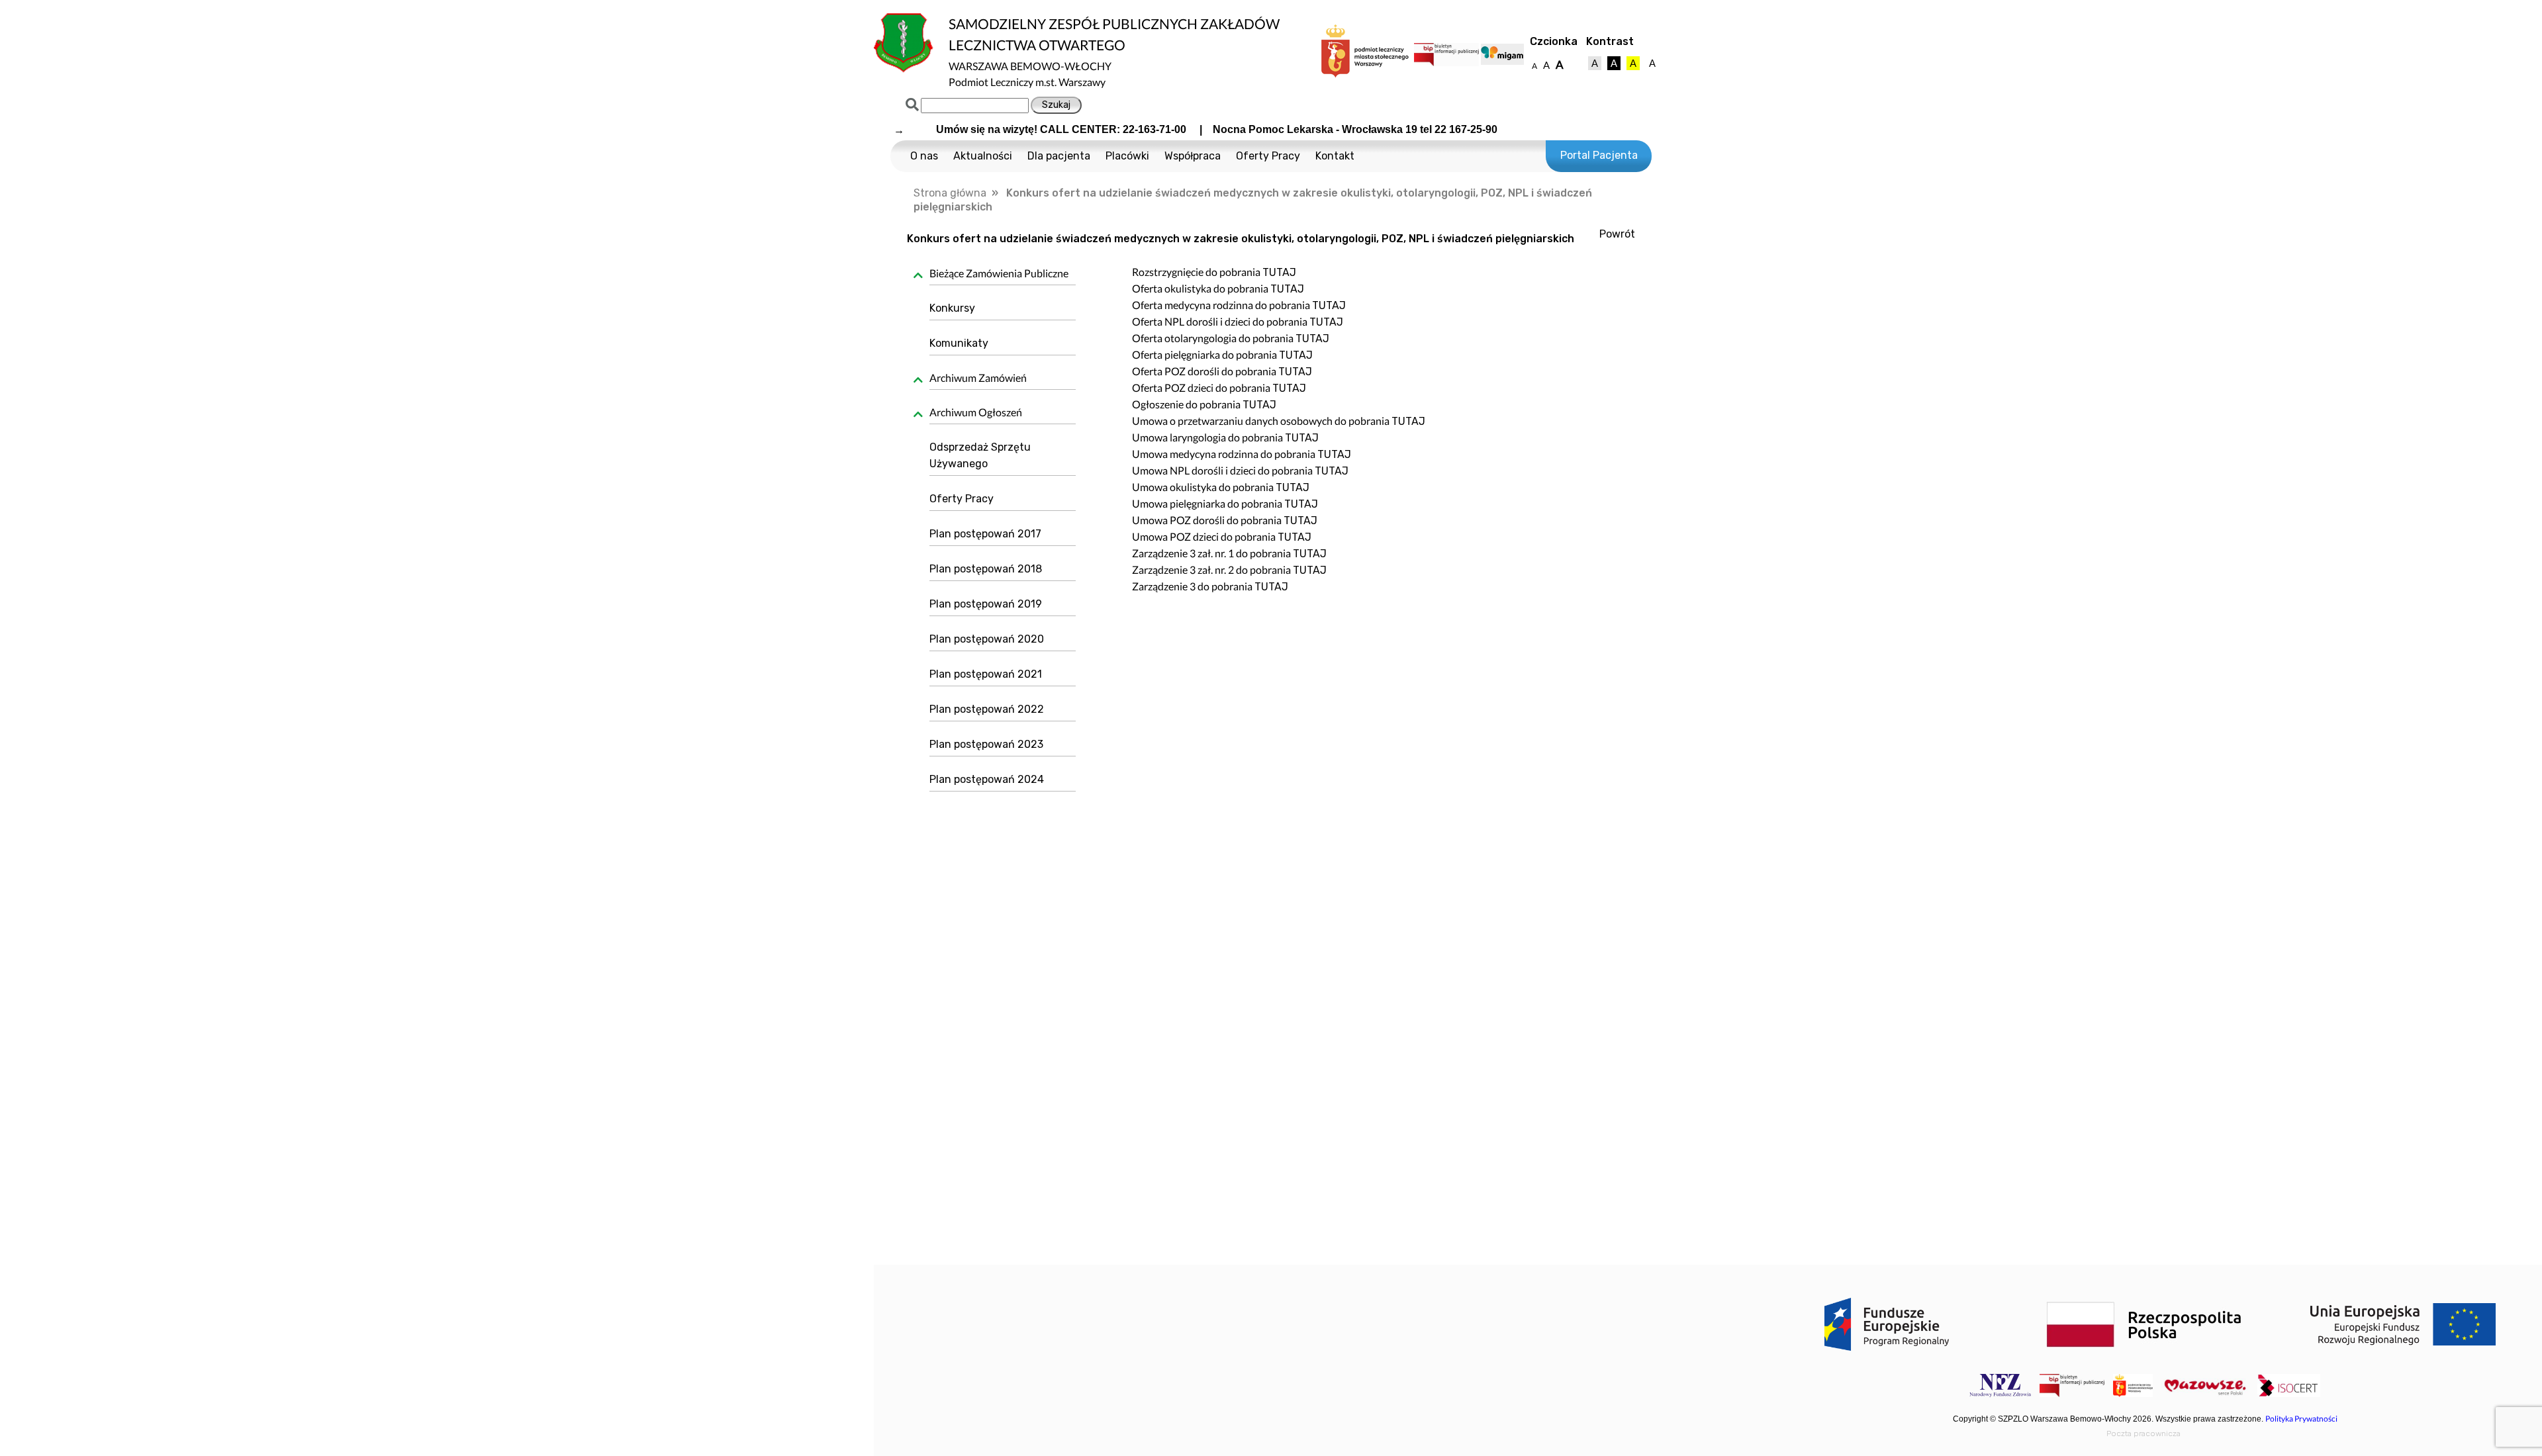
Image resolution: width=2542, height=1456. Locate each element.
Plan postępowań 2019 (986, 604)
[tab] (998, 275)
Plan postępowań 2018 (986, 569)
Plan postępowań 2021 (986, 674)
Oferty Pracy (1268, 156)
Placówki (1127, 156)
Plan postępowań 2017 (985, 534)
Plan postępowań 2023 (986, 744)
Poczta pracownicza (2143, 1433)
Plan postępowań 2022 (987, 709)
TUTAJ (1279, 272)
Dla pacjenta (1059, 156)
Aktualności (983, 156)
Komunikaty (959, 343)
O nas (924, 156)
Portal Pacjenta (1599, 155)
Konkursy (952, 308)
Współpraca (1193, 156)
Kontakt (1335, 156)
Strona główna (950, 193)
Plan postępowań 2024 (987, 779)
